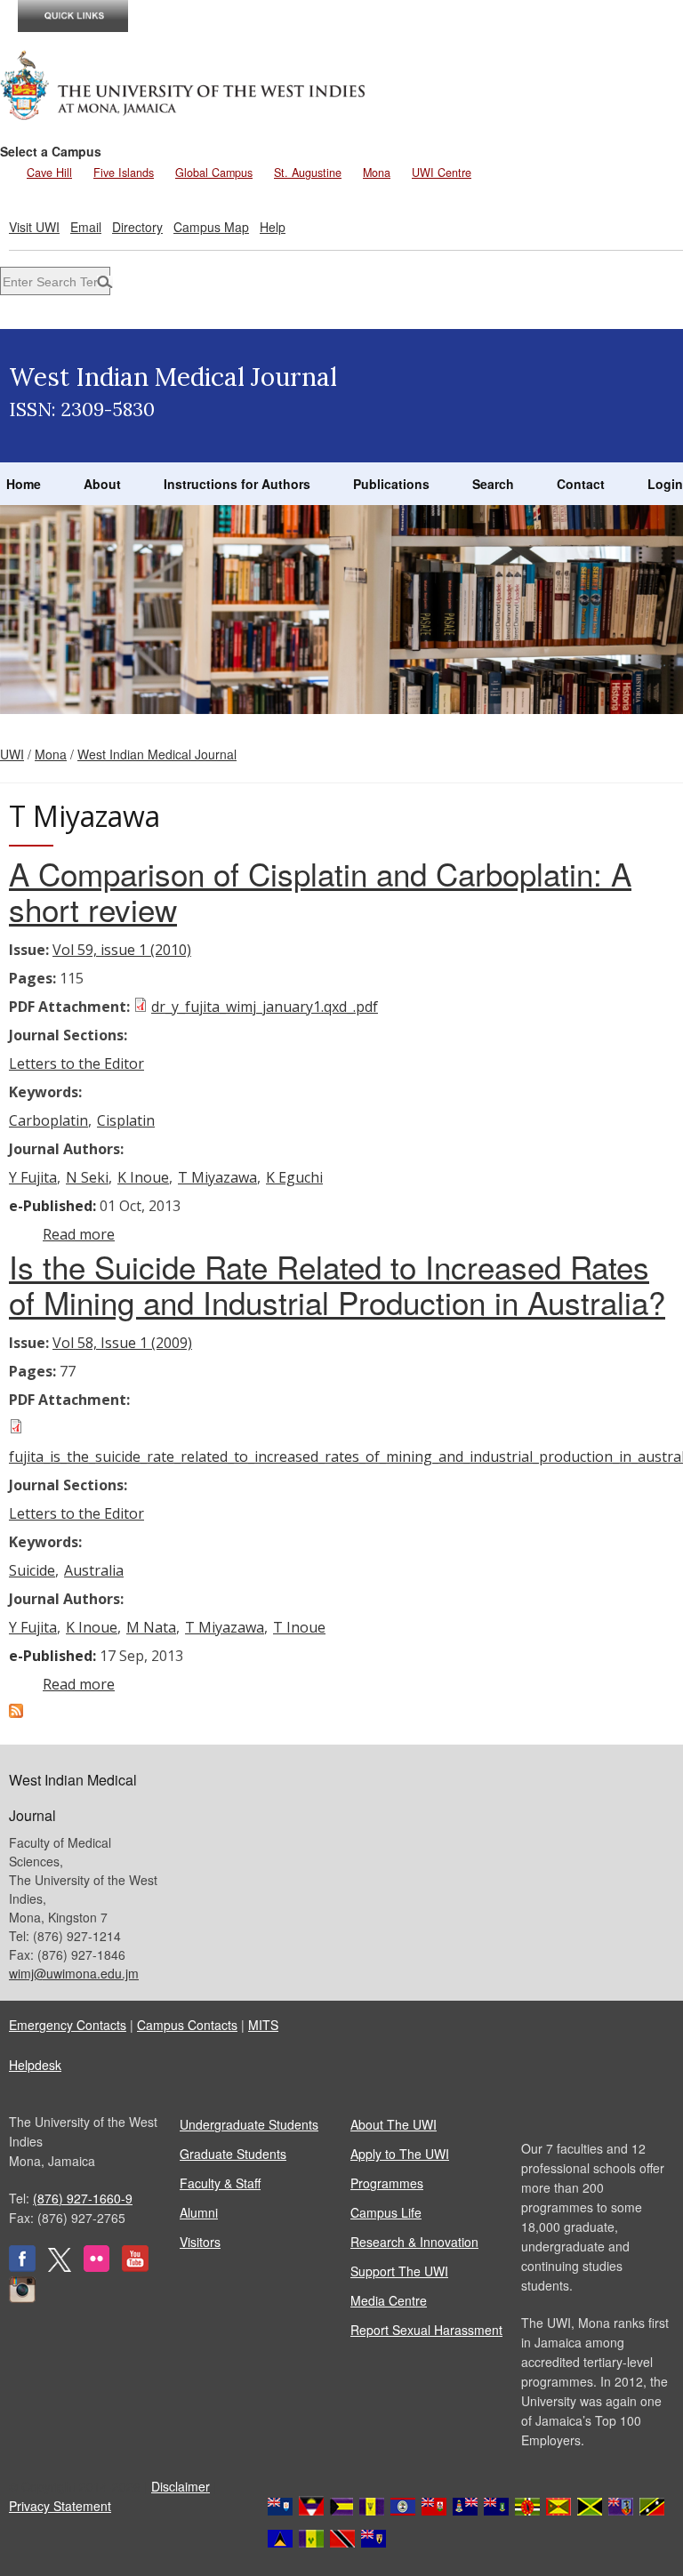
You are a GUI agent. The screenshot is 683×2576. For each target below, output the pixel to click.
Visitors (200, 2242)
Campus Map (211, 227)
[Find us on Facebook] (22, 2267)
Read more (79, 1234)
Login (665, 484)
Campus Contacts (187, 2025)
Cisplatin (126, 1120)
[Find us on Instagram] (22, 2298)
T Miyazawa (217, 1177)
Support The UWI (399, 2271)
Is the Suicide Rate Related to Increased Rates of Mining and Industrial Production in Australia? (337, 1284)
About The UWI (394, 2124)
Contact (581, 484)
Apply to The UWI (400, 2154)
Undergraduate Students (249, 2124)
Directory (137, 227)
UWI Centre (442, 173)
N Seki (87, 1177)
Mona (377, 173)
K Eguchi (294, 1177)
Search (493, 484)
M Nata (151, 1627)
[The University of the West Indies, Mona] (183, 84)
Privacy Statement (60, 2506)
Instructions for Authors (237, 484)
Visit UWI (34, 227)
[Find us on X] (60, 2267)
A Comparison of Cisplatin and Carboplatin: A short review (320, 891)
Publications (391, 484)
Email (86, 227)
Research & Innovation (414, 2242)
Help (273, 227)
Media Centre (389, 2300)
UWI (12, 754)
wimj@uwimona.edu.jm (74, 1973)
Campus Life (386, 2212)
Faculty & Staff (220, 2183)
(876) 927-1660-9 (83, 2198)
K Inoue (143, 1177)
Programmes (387, 2183)
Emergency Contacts (68, 2025)
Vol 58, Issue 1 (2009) (122, 1343)
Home (24, 484)
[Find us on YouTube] (135, 2267)
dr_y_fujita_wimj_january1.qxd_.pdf (265, 1007)
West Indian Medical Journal (157, 754)
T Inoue (299, 1627)
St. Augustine (308, 173)
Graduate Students (233, 2154)
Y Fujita (33, 1177)
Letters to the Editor (76, 1063)
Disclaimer (181, 2486)
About (102, 484)
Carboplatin (48, 1120)
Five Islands (124, 173)
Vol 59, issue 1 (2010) (122, 950)
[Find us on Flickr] (96, 2267)
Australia (94, 1570)
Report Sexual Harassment (426, 2330)
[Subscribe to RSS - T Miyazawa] (16, 1713)
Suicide (32, 1570)
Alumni (199, 2212)
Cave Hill (49, 173)
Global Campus (214, 173)
